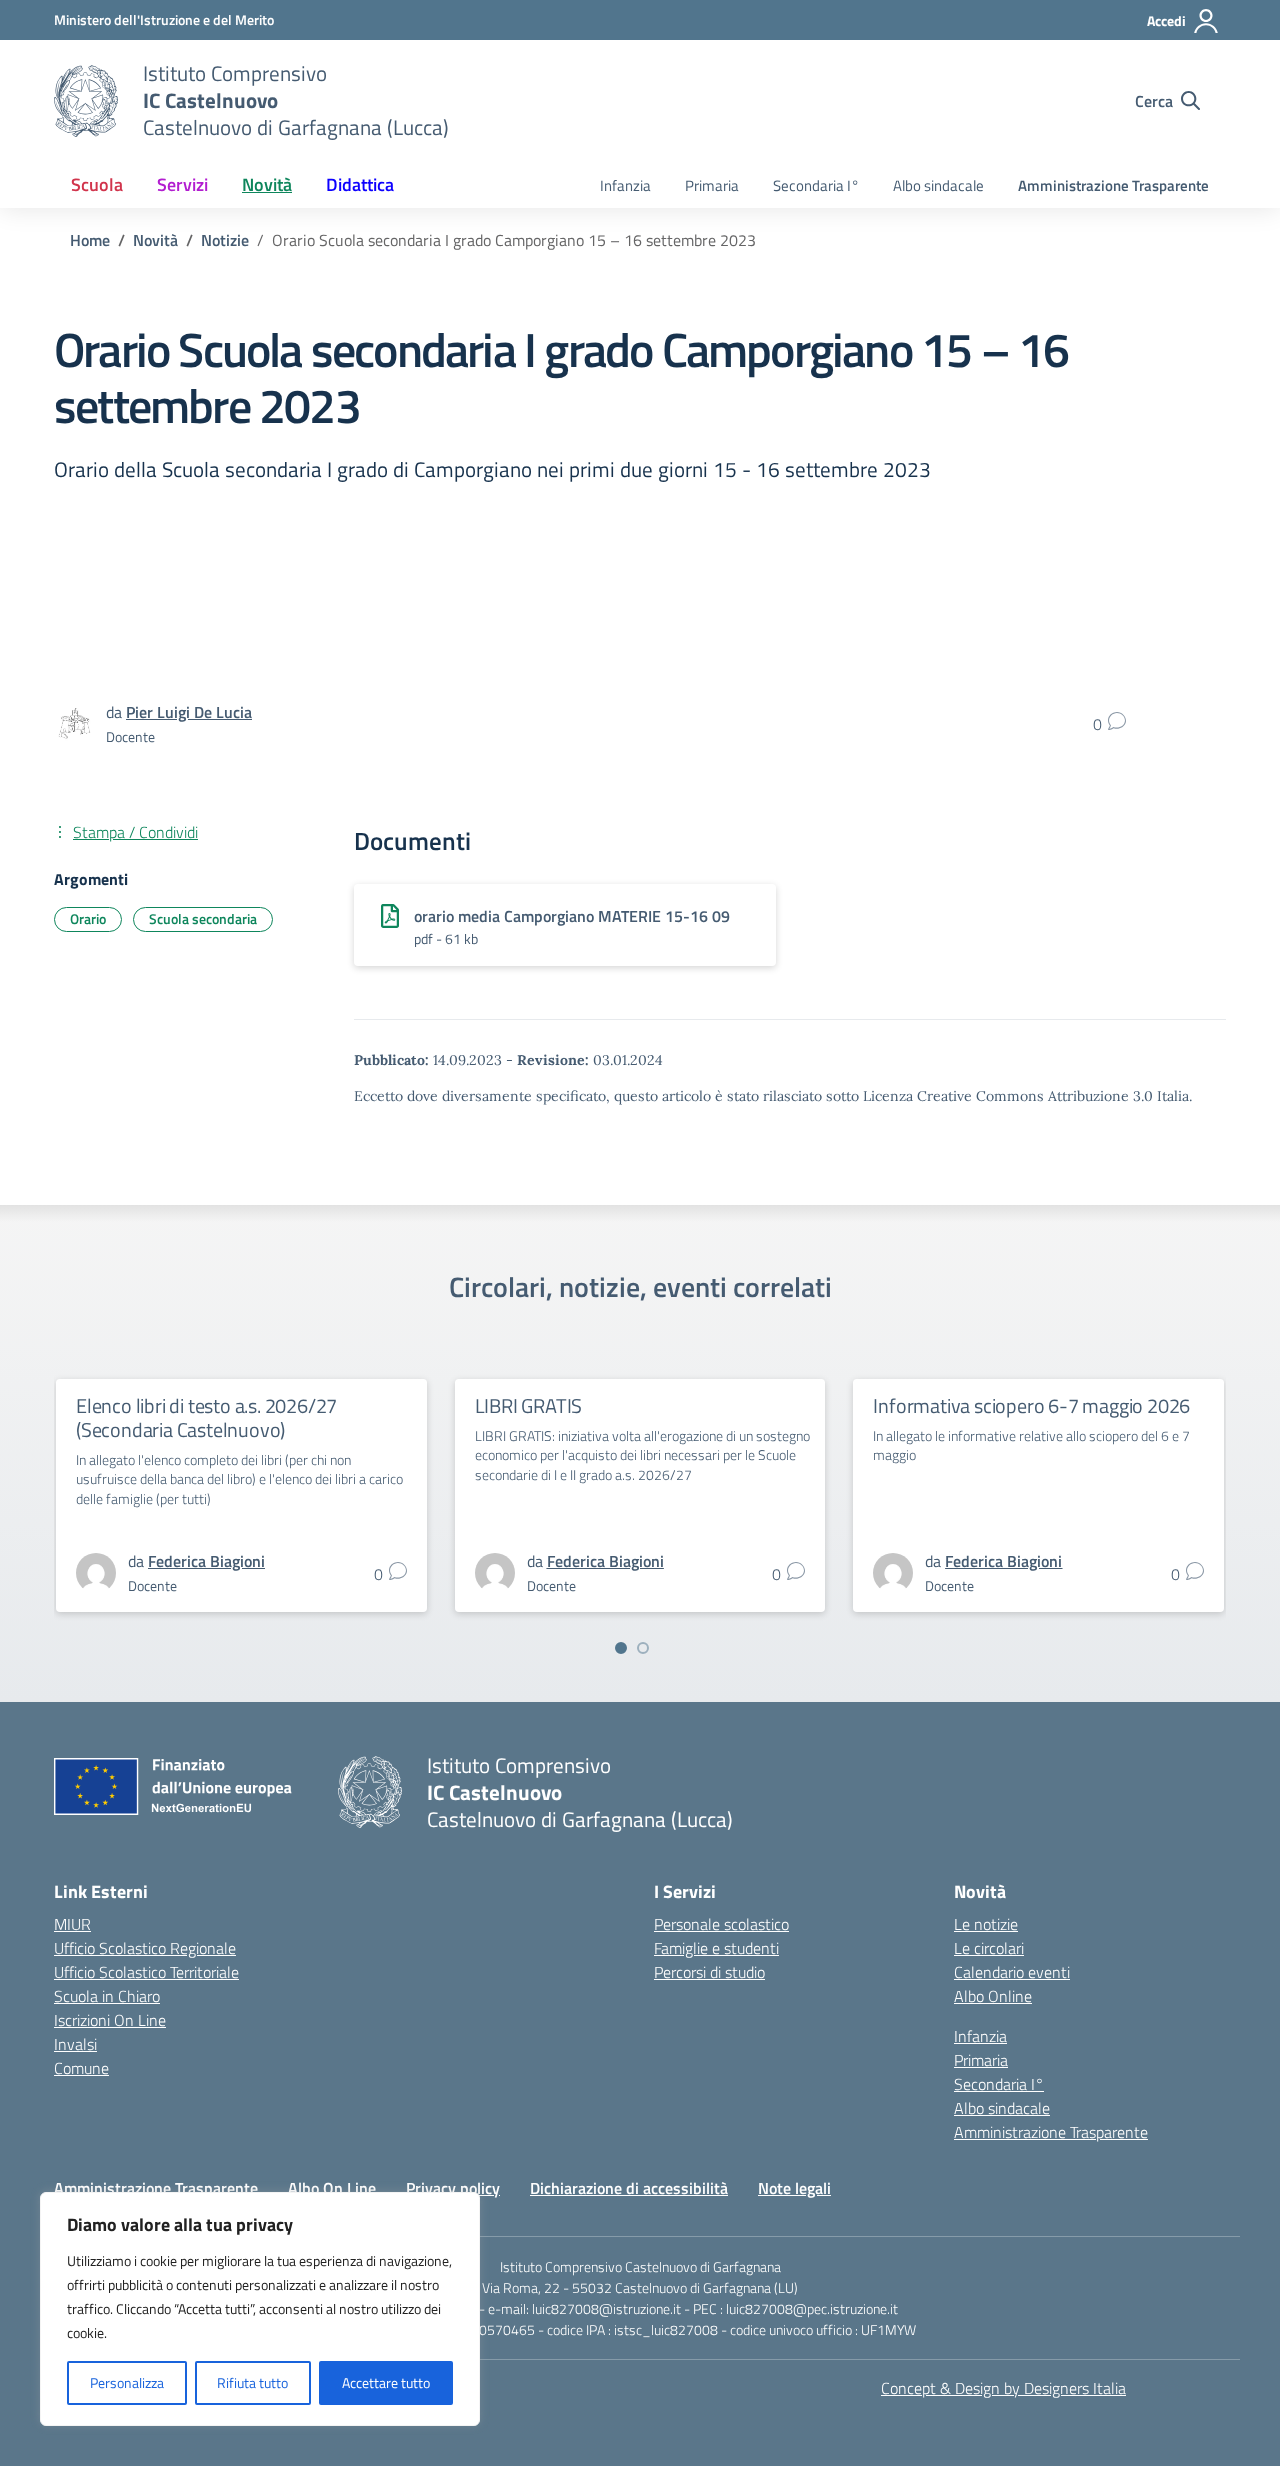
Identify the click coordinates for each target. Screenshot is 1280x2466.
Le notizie (986, 1924)
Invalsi (75, 2044)
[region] (260, 2309)
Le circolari (989, 1948)
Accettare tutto (386, 2382)
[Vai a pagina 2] (643, 1648)
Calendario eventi (1012, 1972)
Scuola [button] (97, 184)
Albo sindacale (938, 185)
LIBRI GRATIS (529, 1405)
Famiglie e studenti (716, 1948)
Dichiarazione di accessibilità (629, 2188)
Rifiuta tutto (252, 2382)
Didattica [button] (360, 184)
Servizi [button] (182, 184)
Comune (81, 2068)
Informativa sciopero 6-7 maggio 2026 (1031, 1405)
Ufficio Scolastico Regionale (145, 1948)
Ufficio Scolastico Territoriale (146, 1972)
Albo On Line (332, 2188)
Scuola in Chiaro (107, 1996)
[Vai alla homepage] (86, 101)
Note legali (794, 2188)
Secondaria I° (816, 185)
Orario (88, 918)
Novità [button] (267, 184)
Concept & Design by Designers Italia (1003, 2388)
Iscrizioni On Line (110, 2020)
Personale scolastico (721, 1924)
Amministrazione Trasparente (1113, 185)
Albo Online (993, 1996)
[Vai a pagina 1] (621, 1648)
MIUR (72, 1924)
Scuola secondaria (203, 918)
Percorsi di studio (709, 1972)
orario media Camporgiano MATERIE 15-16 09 (572, 916)
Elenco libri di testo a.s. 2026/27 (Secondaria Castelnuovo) (206, 1417)
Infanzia (625, 185)
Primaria (712, 185)
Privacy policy (453, 2188)
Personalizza (127, 2382)
